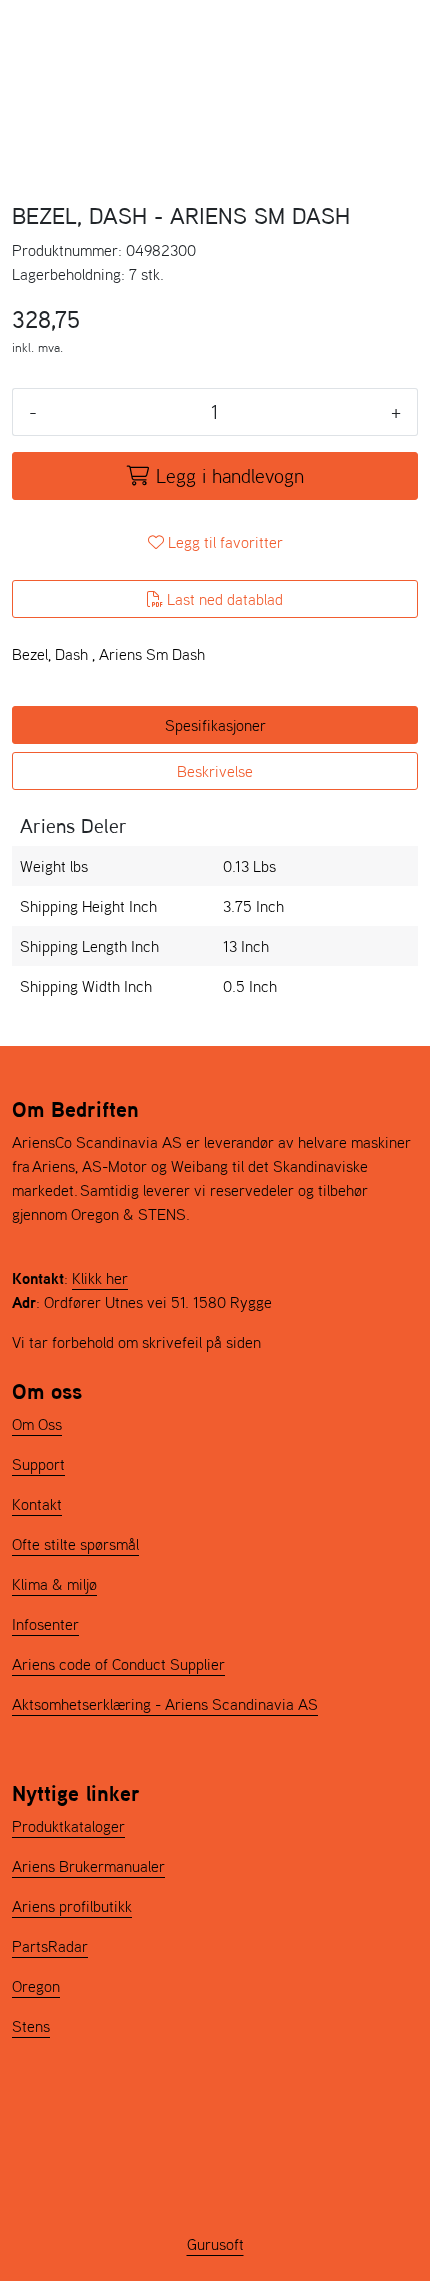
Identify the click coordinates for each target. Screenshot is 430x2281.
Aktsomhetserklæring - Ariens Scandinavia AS (165, 1704)
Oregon (36, 1986)
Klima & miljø (54, 1584)
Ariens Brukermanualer (88, 1866)
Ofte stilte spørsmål (75, 1544)
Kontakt (37, 1504)
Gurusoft (215, 2244)
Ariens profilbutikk (72, 1906)
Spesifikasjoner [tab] (215, 725)
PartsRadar (50, 1946)
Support (38, 1464)
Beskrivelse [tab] (215, 771)
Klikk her (100, 1278)
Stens (31, 2026)
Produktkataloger (68, 1826)
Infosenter (45, 1624)
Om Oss (37, 1424)
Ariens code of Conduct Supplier (118, 1664)
